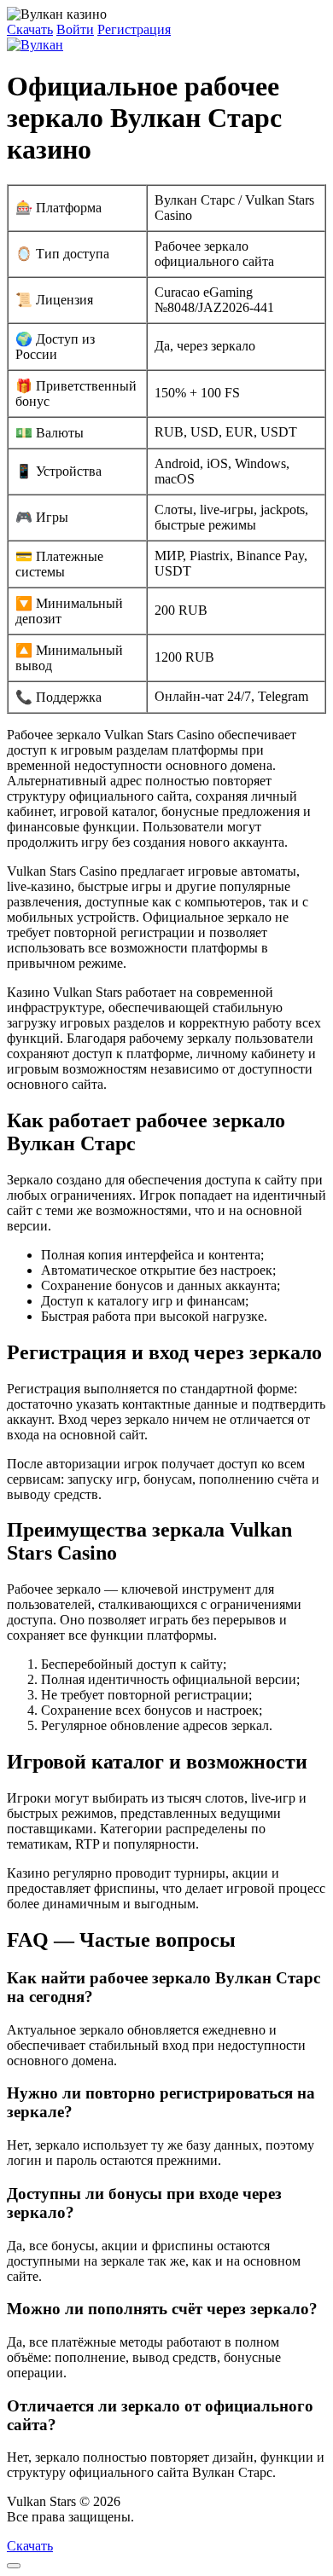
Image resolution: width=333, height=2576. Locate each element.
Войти (75, 29)
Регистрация (134, 29)
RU (147, 2517)
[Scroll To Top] (14, 2566)
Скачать (30, 29)
